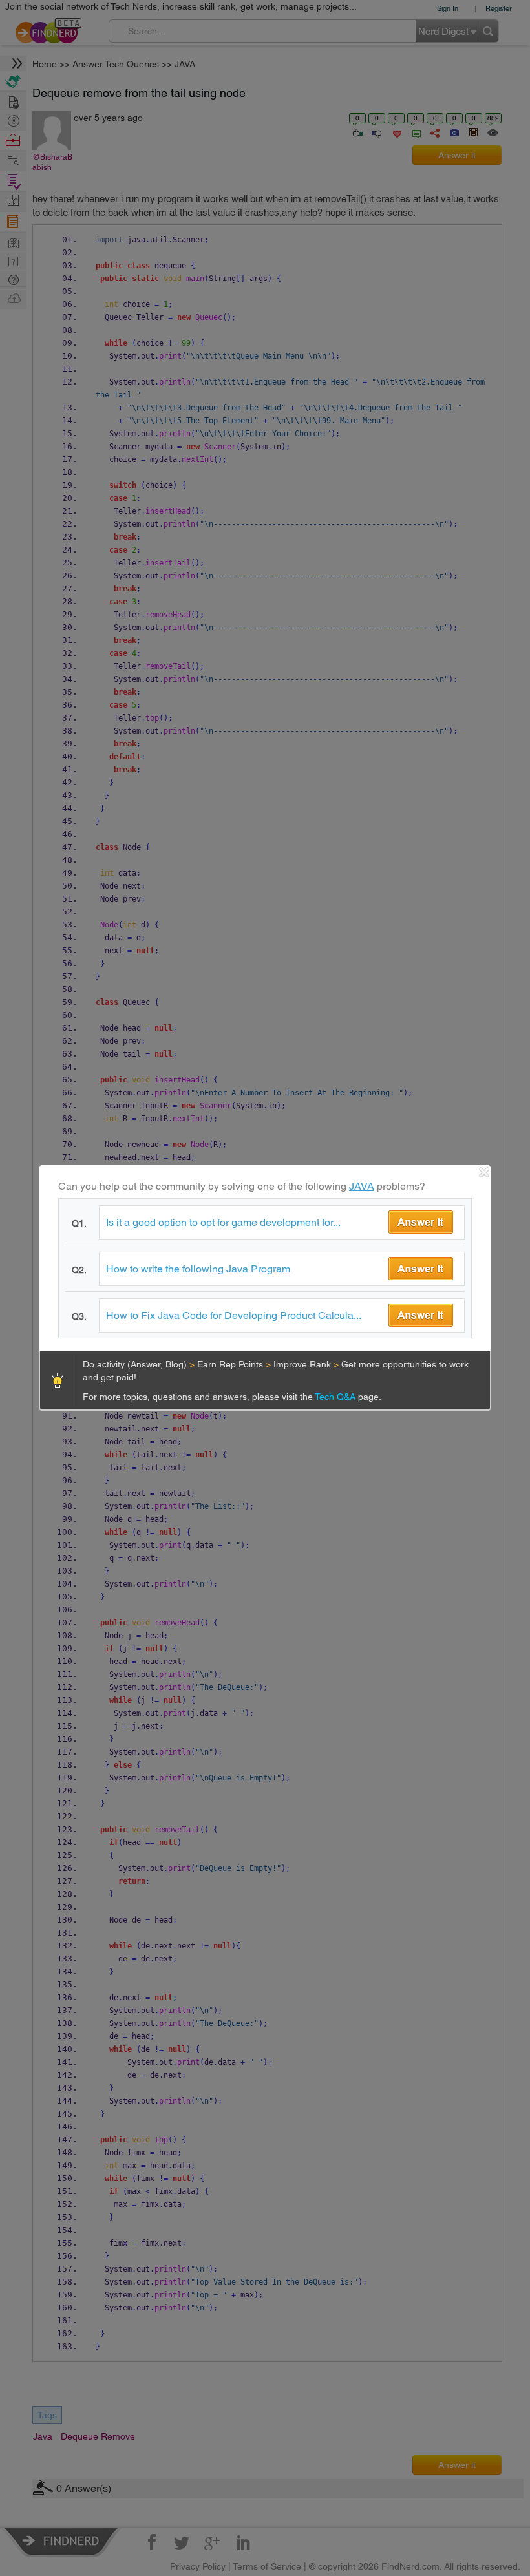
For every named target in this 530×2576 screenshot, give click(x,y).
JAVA (362, 1186)
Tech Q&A (336, 1397)
